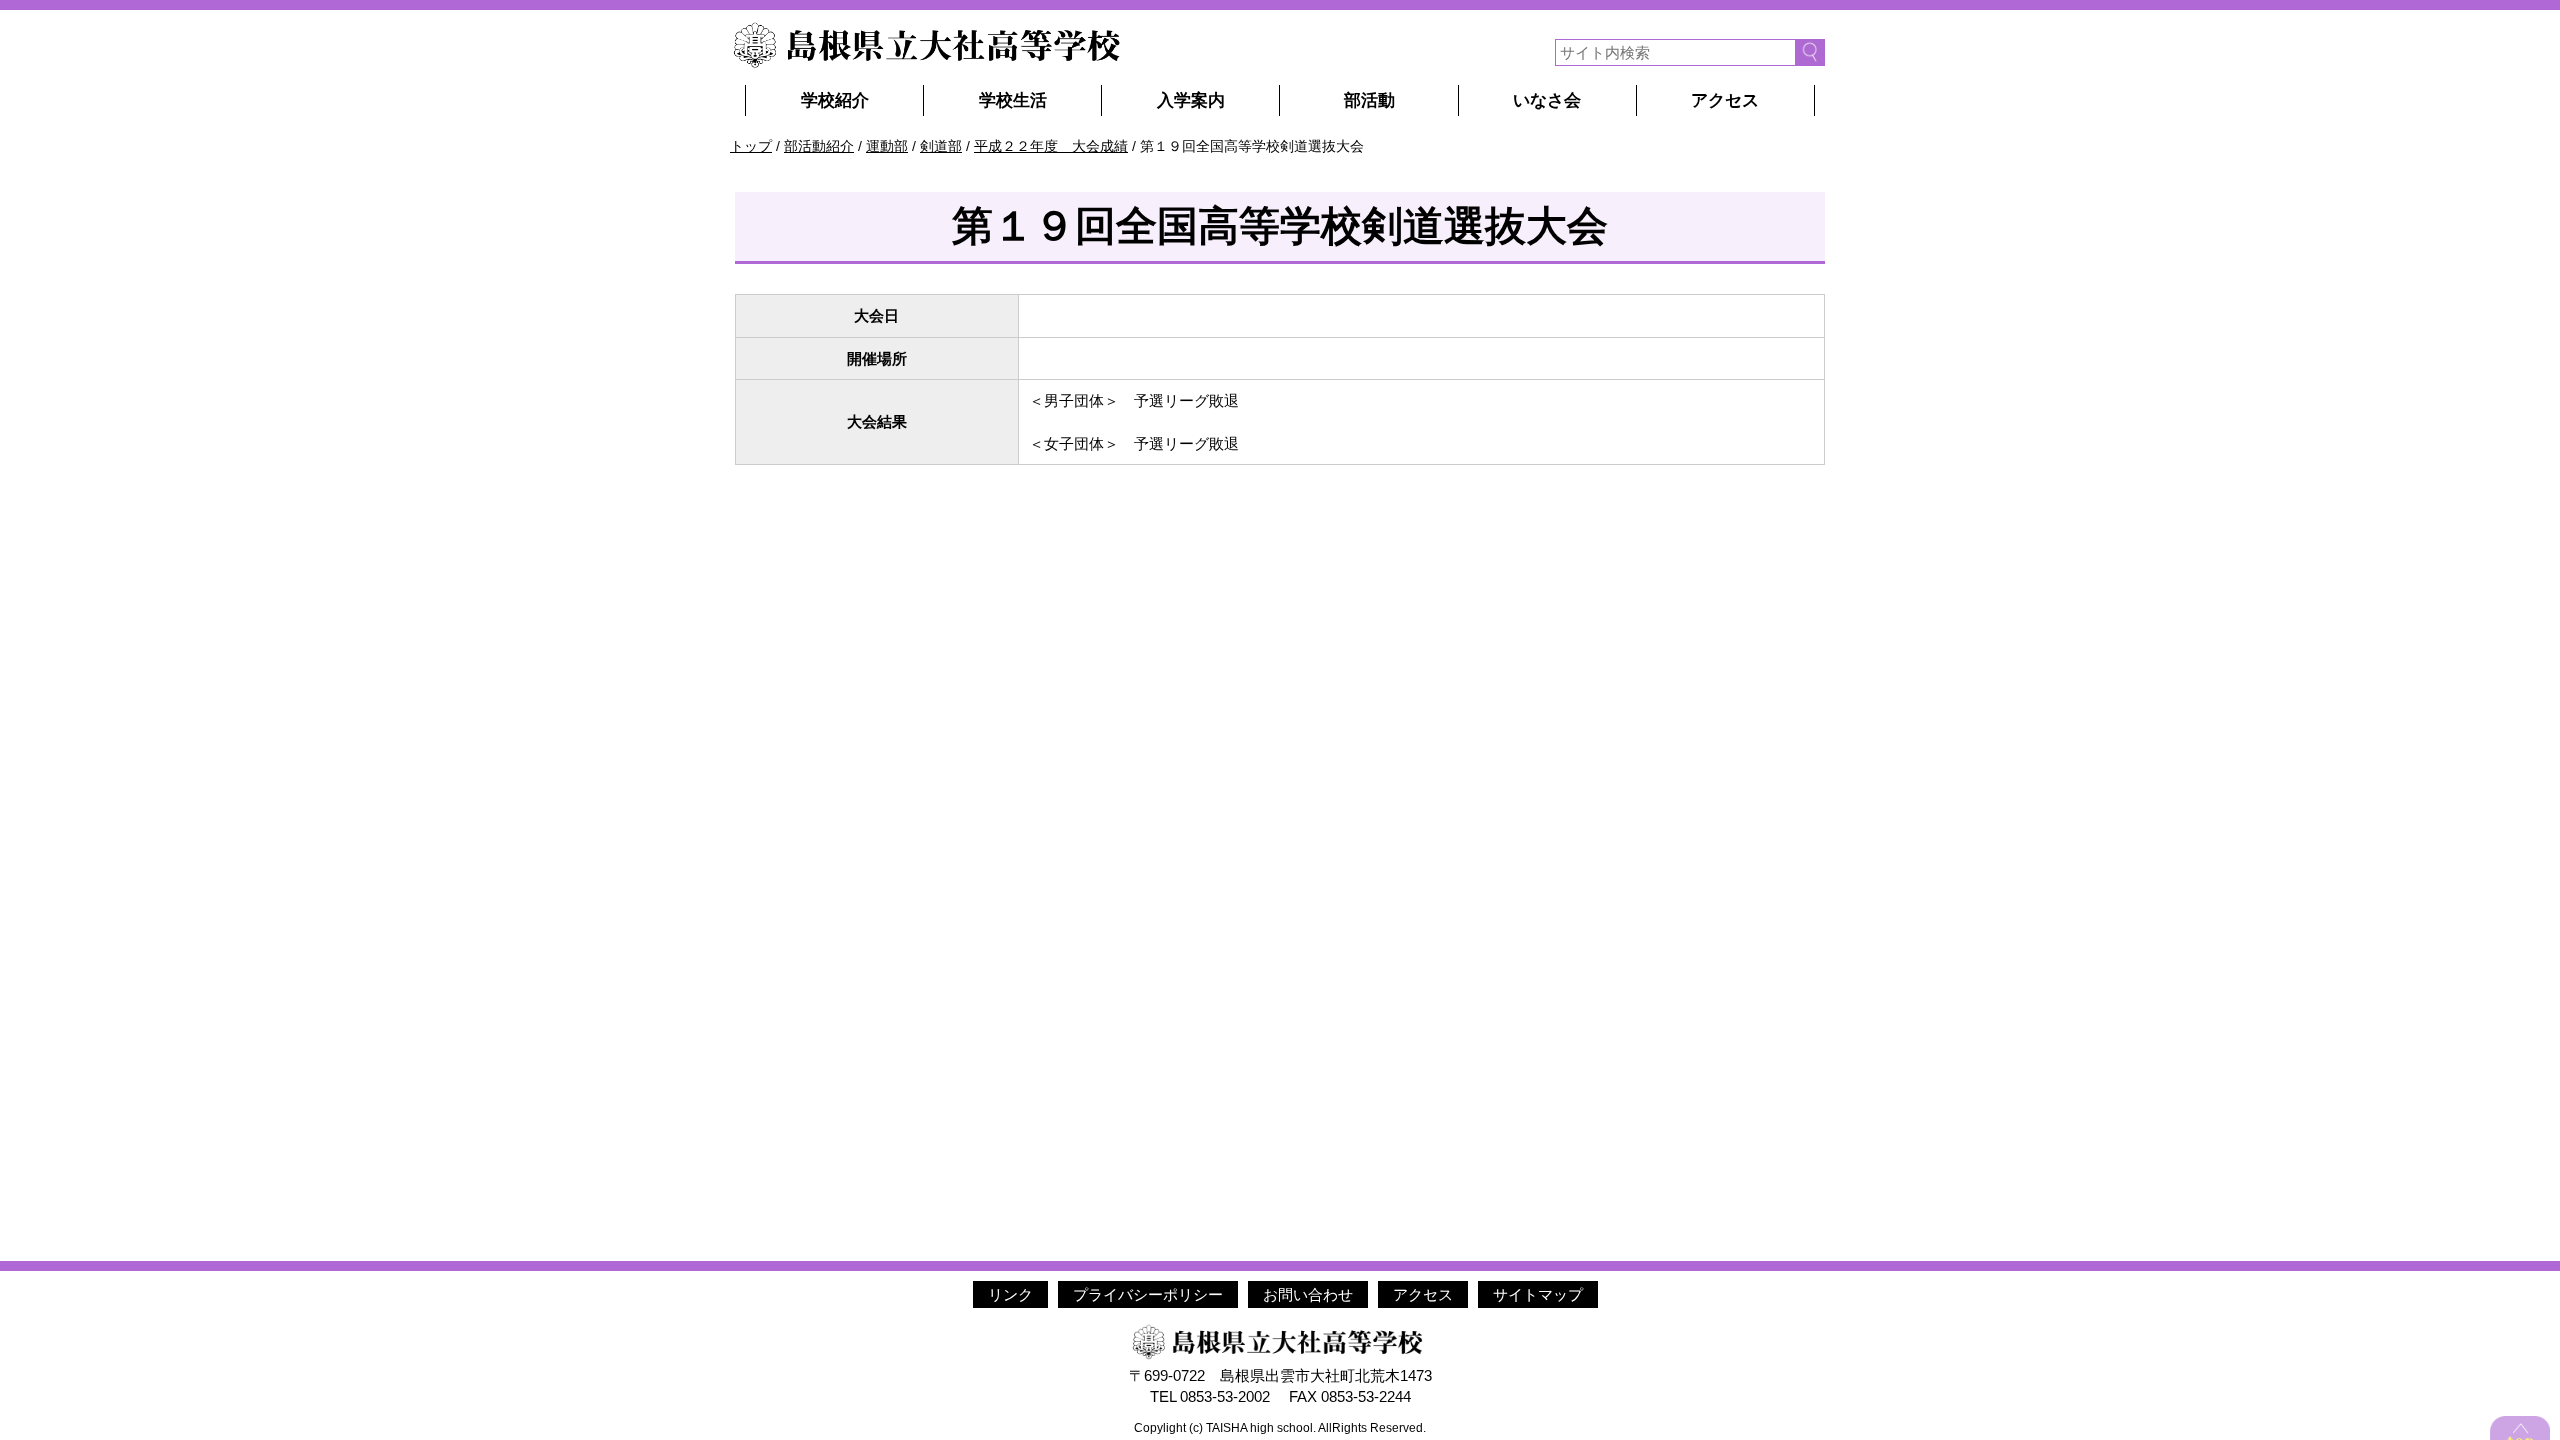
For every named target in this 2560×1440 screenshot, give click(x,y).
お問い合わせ (1308, 1294)
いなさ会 (1547, 100)
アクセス (1725, 100)
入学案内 (1191, 100)
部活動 (1369, 100)
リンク (1010, 1294)
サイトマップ (1538, 1294)
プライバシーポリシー (1148, 1294)
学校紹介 (835, 100)
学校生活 (1013, 100)
